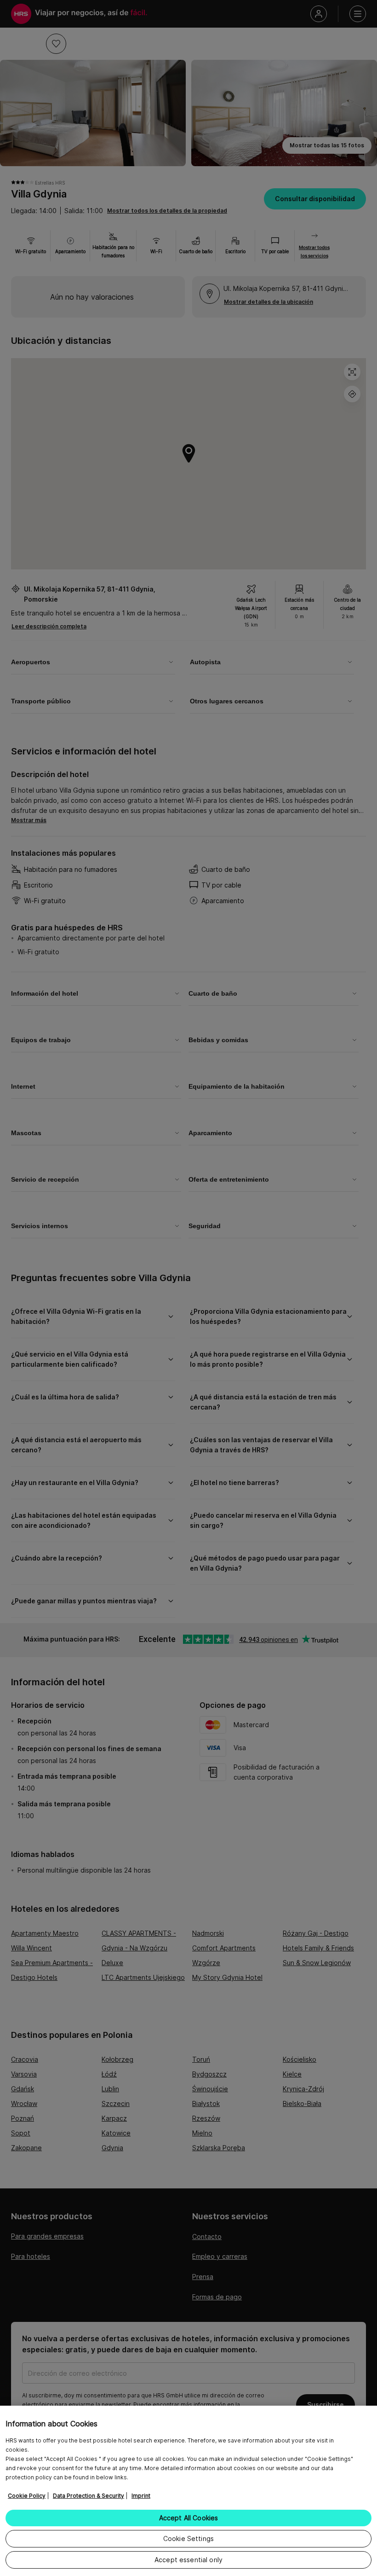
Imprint (141, 2496)
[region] (188, 2491)
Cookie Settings (188, 2538)
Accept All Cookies (189, 2518)
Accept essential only (188, 2560)
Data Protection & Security (89, 2496)
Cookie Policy (27, 2496)
